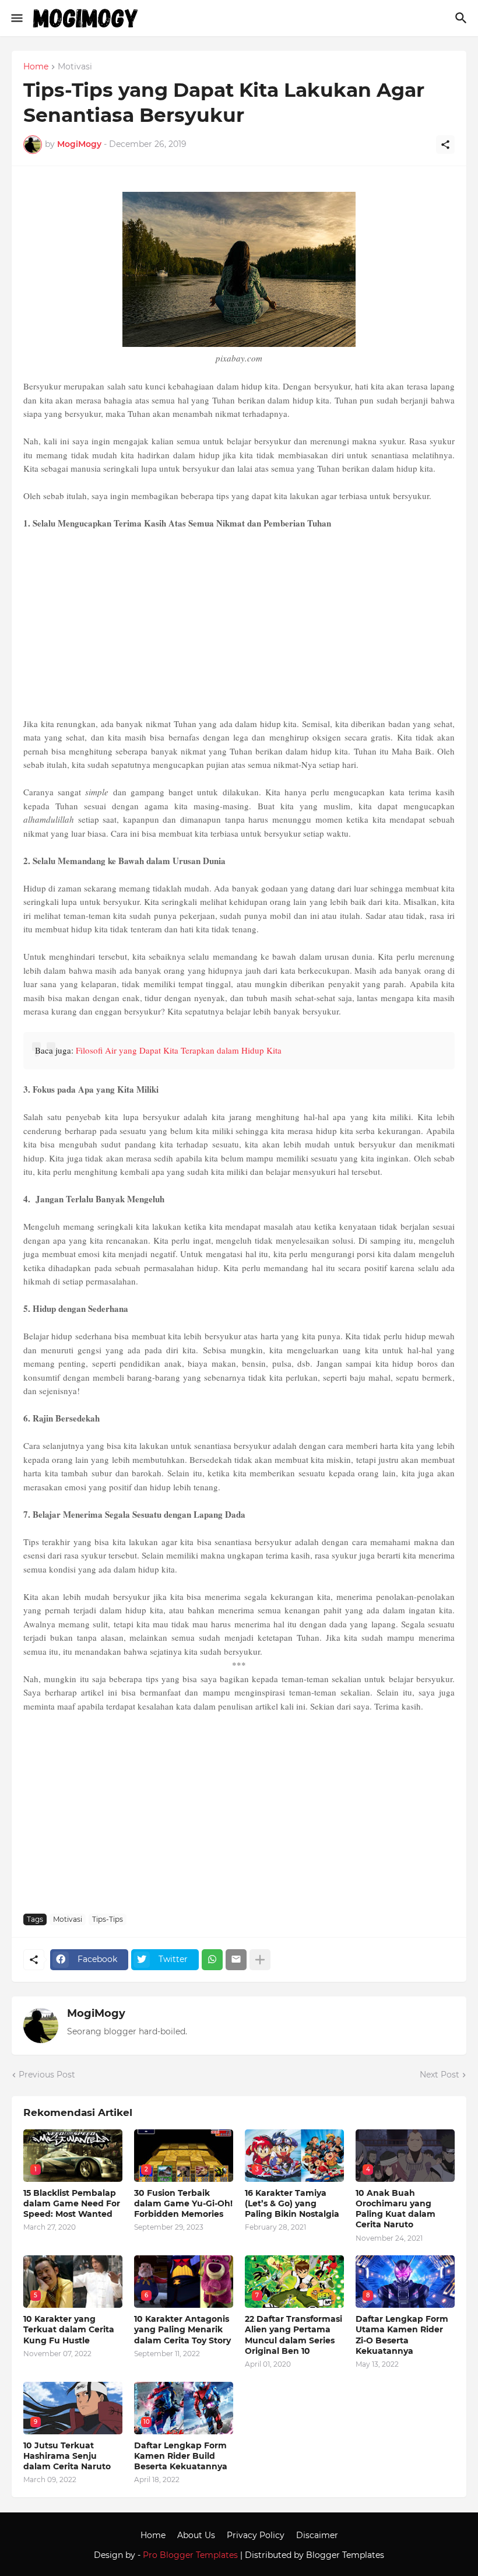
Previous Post (47, 2075)
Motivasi (75, 67)
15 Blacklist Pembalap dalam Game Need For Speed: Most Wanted (72, 2203)
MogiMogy (96, 2013)
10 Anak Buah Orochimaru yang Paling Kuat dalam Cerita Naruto (396, 2209)
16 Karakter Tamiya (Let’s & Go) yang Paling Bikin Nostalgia (292, 2203)
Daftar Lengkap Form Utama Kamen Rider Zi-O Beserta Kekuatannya (402, 2335)
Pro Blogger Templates (190, 2555)
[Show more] (260, 1960)
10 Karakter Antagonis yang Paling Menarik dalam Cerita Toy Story (182, 2329)
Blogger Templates (345, 2555)
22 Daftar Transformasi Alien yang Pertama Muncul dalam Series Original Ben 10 (294, 2335)
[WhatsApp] (212, 1960)
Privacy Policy (256, 2535)
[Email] (236, 1960)
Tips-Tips (108, 1919)
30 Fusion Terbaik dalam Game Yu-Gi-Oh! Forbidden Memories (183, 2203)
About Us (196, 2535)
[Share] (445, 145)
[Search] (463, 18)
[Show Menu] (16, 18)
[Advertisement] (239, 624)
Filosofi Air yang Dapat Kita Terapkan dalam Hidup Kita (179, 1050)
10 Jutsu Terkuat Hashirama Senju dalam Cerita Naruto (67, 2456)
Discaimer (317, 2535)
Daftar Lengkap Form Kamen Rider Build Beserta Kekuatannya (181, 2456)
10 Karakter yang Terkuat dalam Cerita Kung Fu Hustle (69, 2329)
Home (36, 67)
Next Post (440, 2075)
